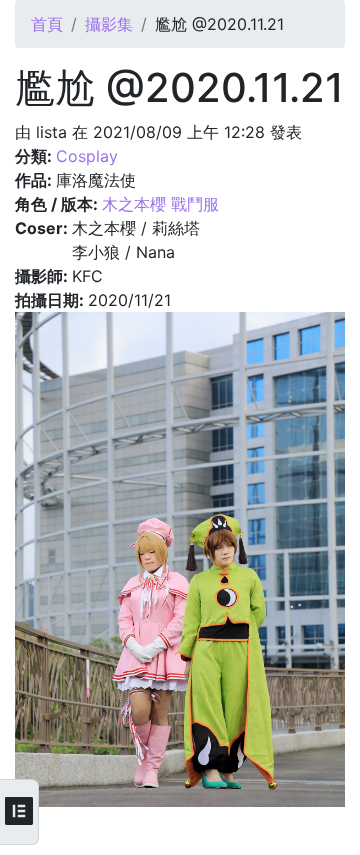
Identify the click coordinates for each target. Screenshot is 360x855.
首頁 (47, 24)
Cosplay (87, 156)
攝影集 (109, 24)
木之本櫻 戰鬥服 (160, 204)
